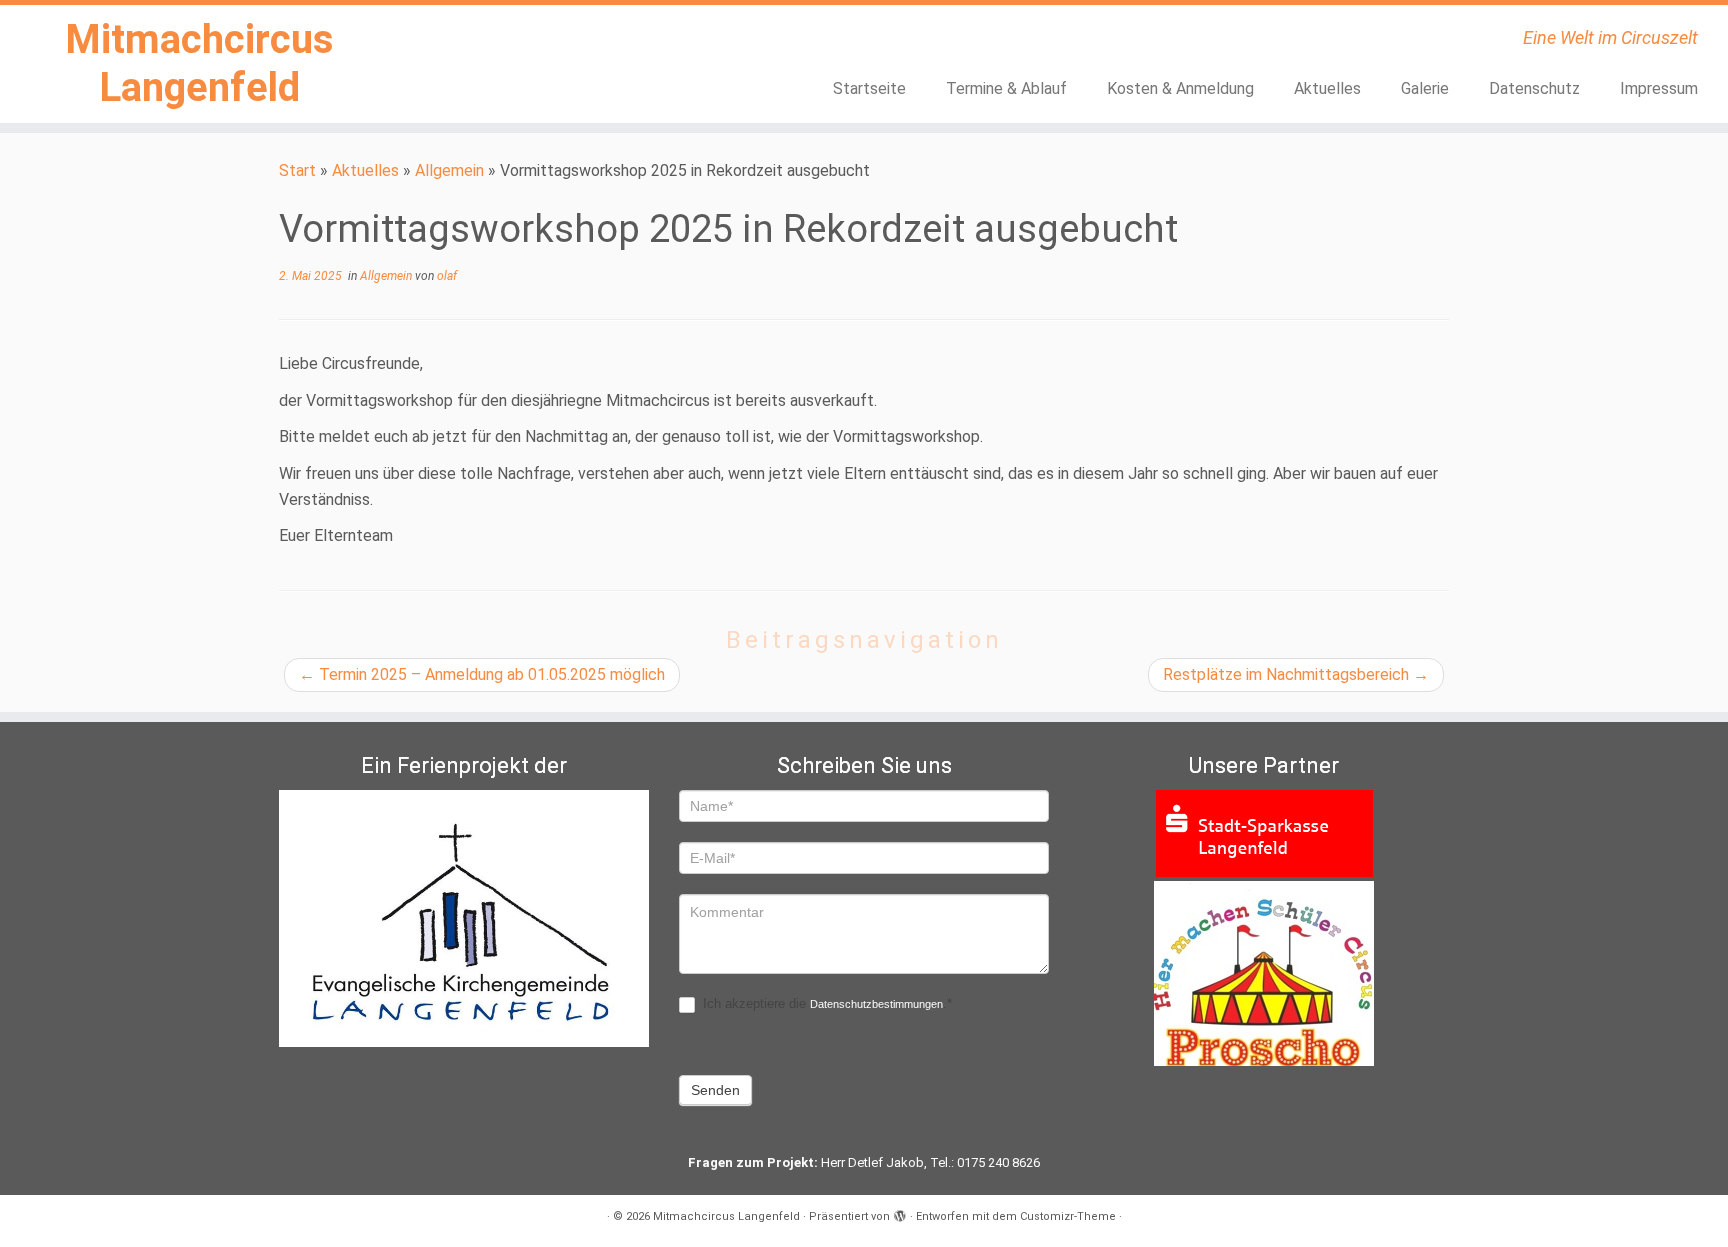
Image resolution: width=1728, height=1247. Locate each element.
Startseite (869, 88)
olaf (447, 276)
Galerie (1425, 88)
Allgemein (449, 170)
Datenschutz (1534, 88)
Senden (715, 1090)
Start (297, 170)
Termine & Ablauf (1006, 88)
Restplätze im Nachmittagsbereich (1296, 674)
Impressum (1659, 88)
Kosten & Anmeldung (1180, 88)
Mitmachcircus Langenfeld (199, 63)
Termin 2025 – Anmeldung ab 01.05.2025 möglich (482, 674)
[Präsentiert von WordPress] (900, 1213)
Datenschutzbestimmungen (876, 1004)
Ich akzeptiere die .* (825, 1003)
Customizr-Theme (1068, 1216)
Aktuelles (1327, 88)
